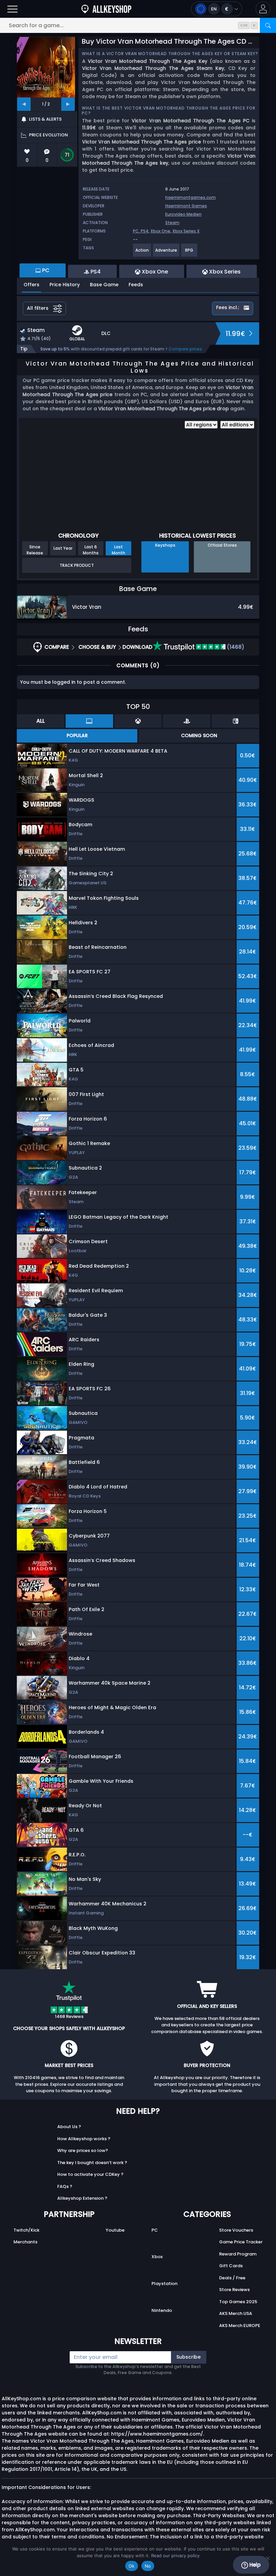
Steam (172, 223)
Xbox (157, 2257)
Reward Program (238, 2254)
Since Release (35, 550)
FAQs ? (65, 2186)
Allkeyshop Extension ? (82, 2198)
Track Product (77, 565)
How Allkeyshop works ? (84, 2139)
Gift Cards (231, 2266)
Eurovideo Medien (183, 214)
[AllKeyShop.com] (106, 9)
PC (155, 2230)
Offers (31, 285)
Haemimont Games (186, 206)
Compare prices (185, 349)
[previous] (24, 104)
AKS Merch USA (236, 2313)
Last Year (63, 548)
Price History (65, 285)
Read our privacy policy (175, 2556)
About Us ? (69, 2127)
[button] (263, 9)
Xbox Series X (186, 231)
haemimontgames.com (191, 197)
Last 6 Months (91, 550)
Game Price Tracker (241, 2242)
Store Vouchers (236, 2230)
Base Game (104, 285)
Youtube (115, 2230)
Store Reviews (234, 2290)
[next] (68, 104)
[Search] (268, 25)
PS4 (145, 231)
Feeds (136, 285)
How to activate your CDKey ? (90, 2174)
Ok (132, 2566)
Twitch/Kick (26, 2230)
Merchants (25, 2242)
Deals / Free (232, 2278)
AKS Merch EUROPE (240, 2326)
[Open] (12, 9)
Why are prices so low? (83, 2150)
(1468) (235, 647)
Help (254, 2565)
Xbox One (160, 231)
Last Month (118, 550)
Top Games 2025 (238, 2302)
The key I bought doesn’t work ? (92, 2163)
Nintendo (162, 2310)
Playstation (164, 2284)
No (148, 2566)
